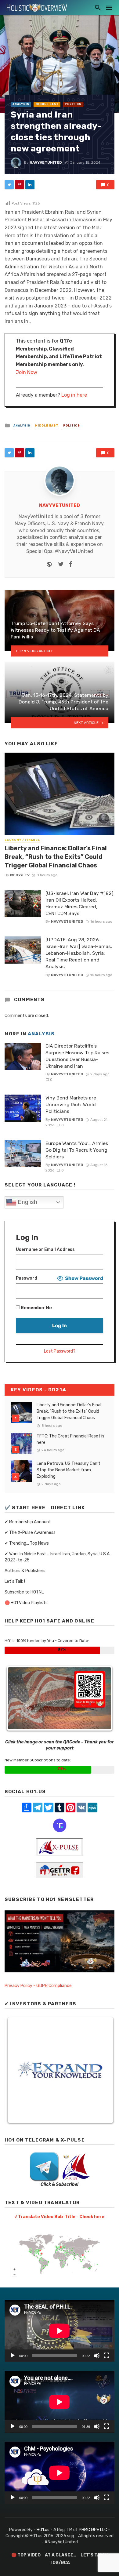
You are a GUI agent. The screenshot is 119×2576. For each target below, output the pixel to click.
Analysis (21, 104)
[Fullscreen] (106, 2356)
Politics (73, 104)
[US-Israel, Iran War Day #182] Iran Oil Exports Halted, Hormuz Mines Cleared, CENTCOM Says (79, 903)
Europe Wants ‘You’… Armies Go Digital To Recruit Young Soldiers (77, 1150)
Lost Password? (60, 1351)
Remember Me (36, 1308)
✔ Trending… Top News (27, 1543)
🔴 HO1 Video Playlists (26, 1603)
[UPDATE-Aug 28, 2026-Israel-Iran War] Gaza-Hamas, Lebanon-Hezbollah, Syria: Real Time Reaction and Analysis (79, 953)
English (27, 1202)
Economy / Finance (22, 840)
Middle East (47, 104)
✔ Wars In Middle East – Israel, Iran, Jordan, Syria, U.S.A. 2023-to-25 (58, 1557)
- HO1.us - (43, 2530)
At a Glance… (61, 2555)
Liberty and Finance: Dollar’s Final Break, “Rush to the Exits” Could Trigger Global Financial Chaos (56, 857)
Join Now (27, 372)
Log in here (74, 395)
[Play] (13, 2356)
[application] (60, 2331)
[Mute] (97, 2356)
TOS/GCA (60, 2563)
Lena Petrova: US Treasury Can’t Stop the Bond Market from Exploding (69, 1470)
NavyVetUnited (46, 162)
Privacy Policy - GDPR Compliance (38, 1986)
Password (27, 1278)
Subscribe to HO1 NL (24, 1592)
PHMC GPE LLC (93, 2530)
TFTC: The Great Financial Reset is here (70, 1439)
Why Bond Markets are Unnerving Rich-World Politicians (71, 1105)
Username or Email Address (45, 1250)
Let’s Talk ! (15, 1581)
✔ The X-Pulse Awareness (30, 1533)
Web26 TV (20, 875)
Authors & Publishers (25, 1571)
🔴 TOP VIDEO (26, 2555)
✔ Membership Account (28, 1522)
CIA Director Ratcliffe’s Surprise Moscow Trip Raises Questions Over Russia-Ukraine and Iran (77, 1056)
